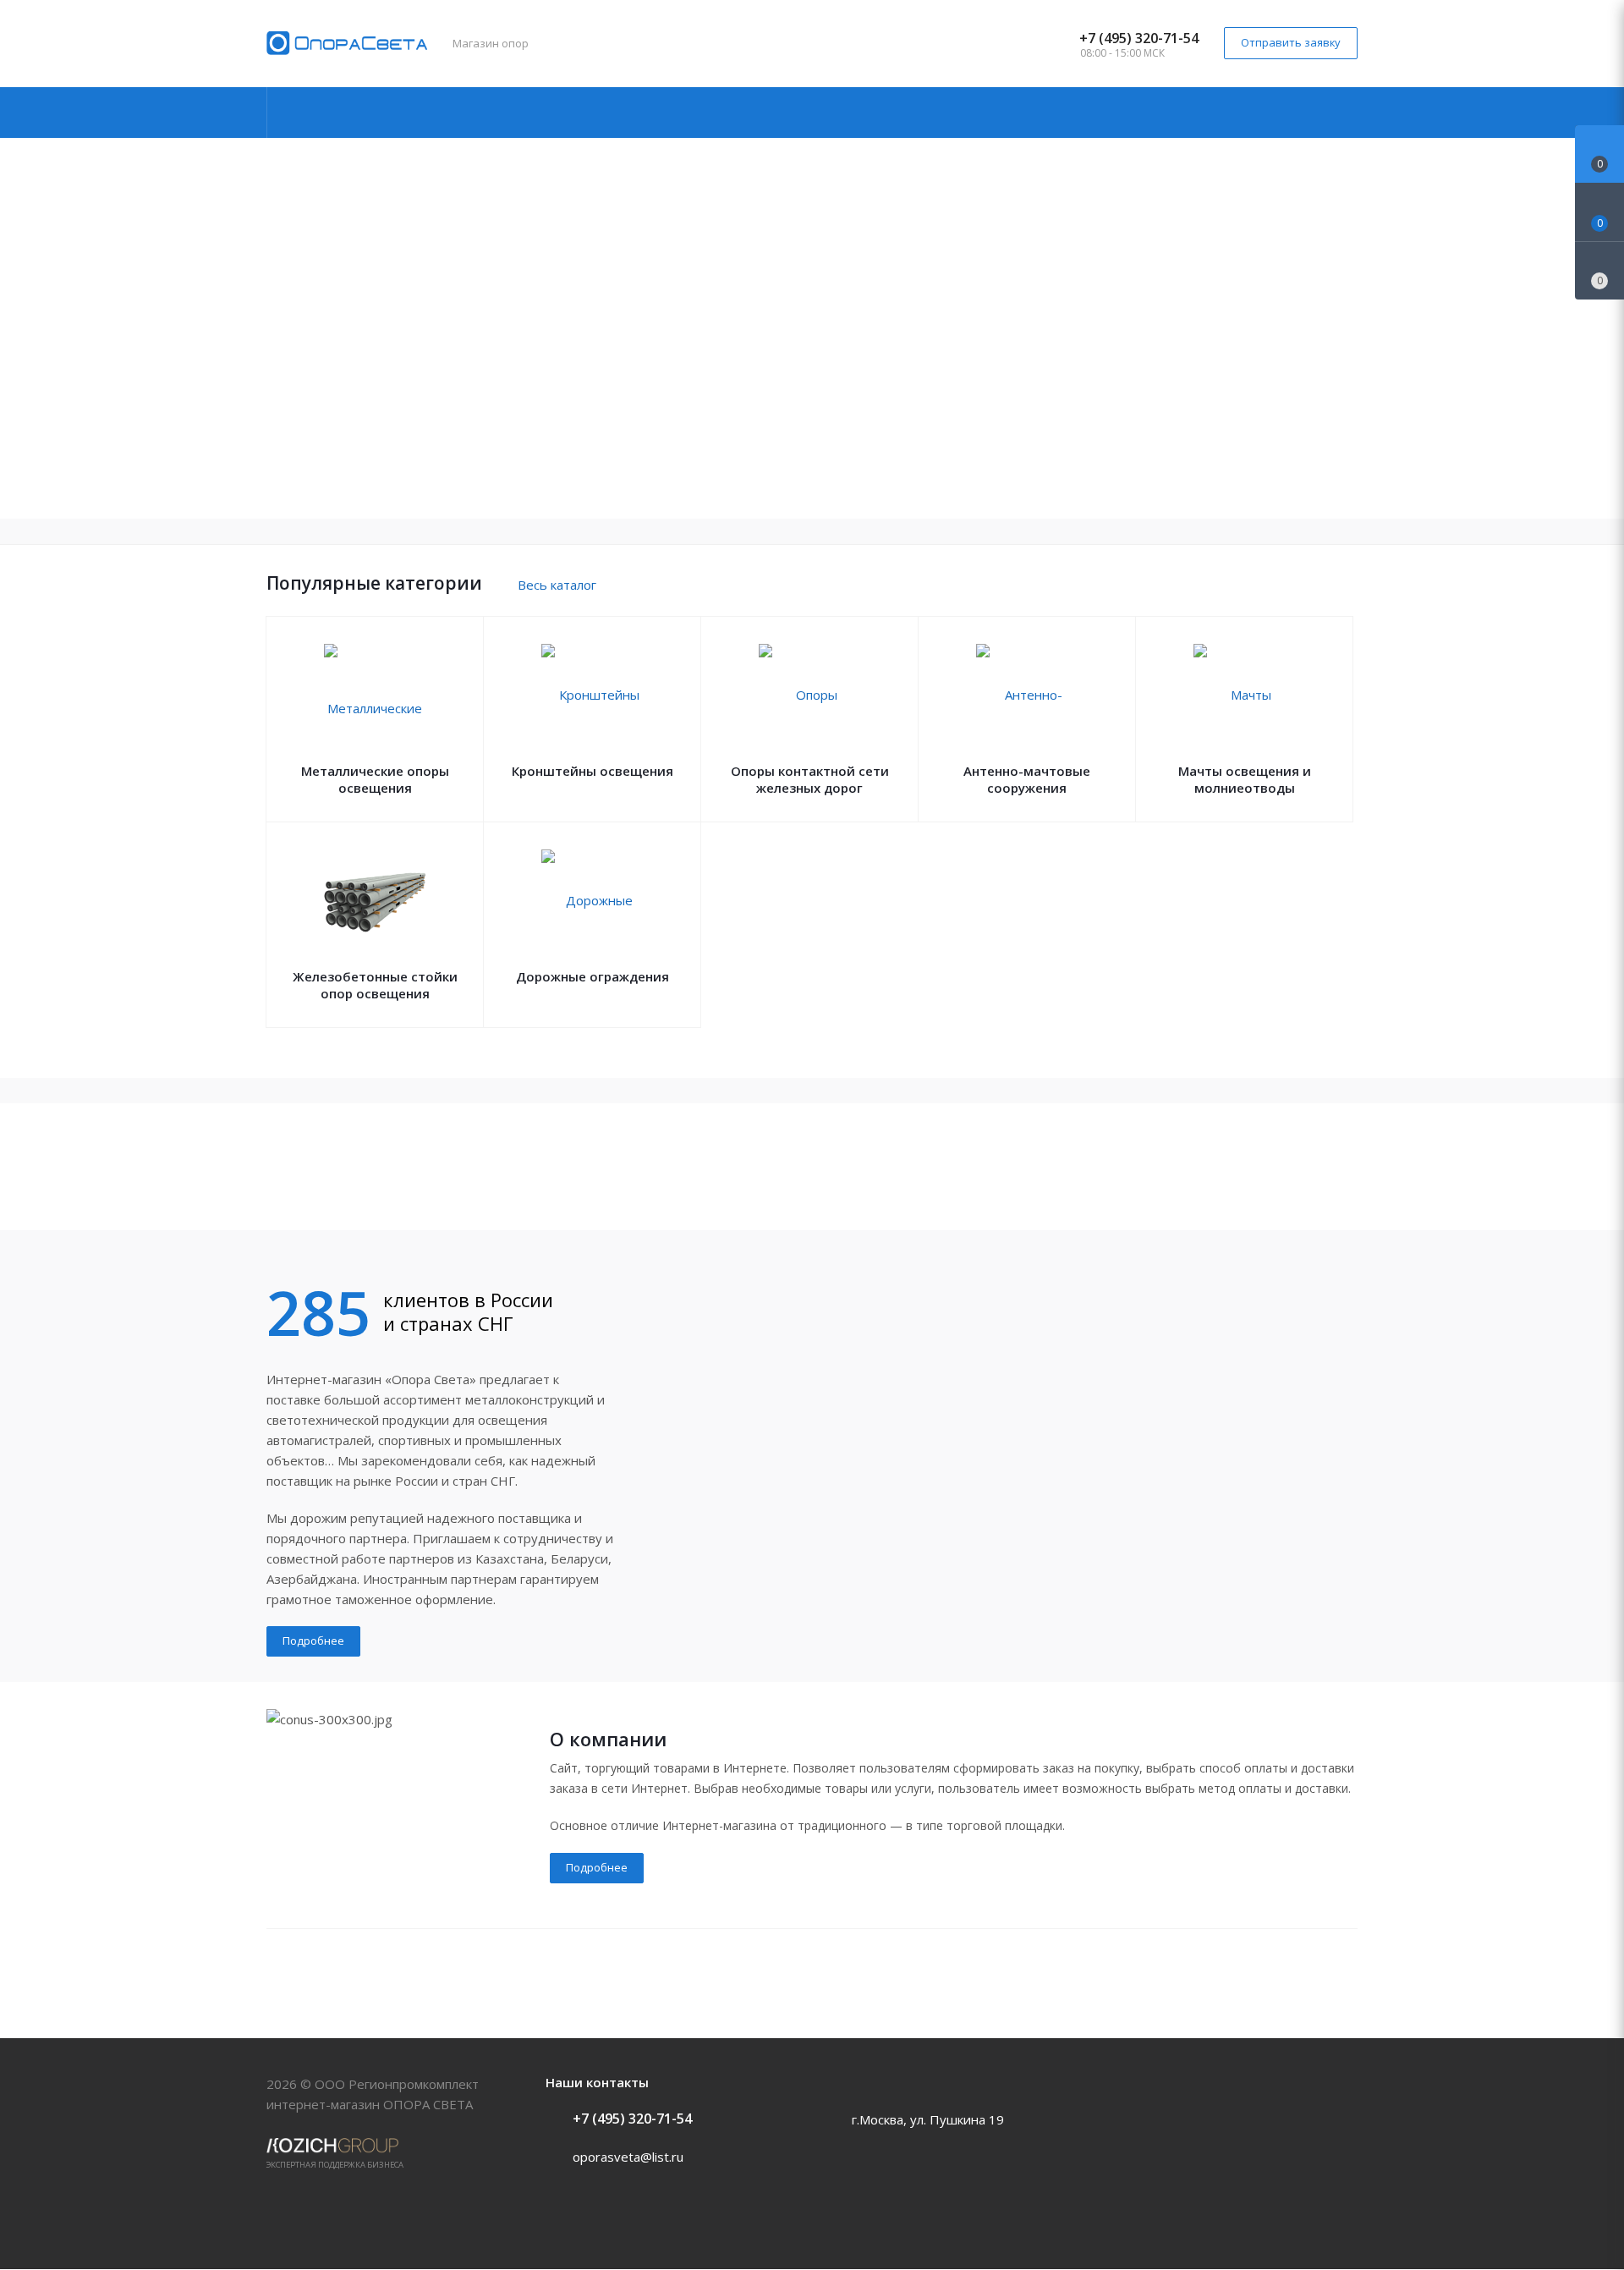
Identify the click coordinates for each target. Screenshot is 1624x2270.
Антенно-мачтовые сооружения (1027, 779)
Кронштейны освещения (593, 771)
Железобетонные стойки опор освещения (375, 985)
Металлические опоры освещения (375, 779)
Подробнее (313, 1641)
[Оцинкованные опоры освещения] (812, 1167)
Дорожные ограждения (593, 976)
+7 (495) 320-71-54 (1139, 38)
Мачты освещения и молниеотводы (1245, 779)
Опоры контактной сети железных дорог (810, 779)
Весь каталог (557, 585)
